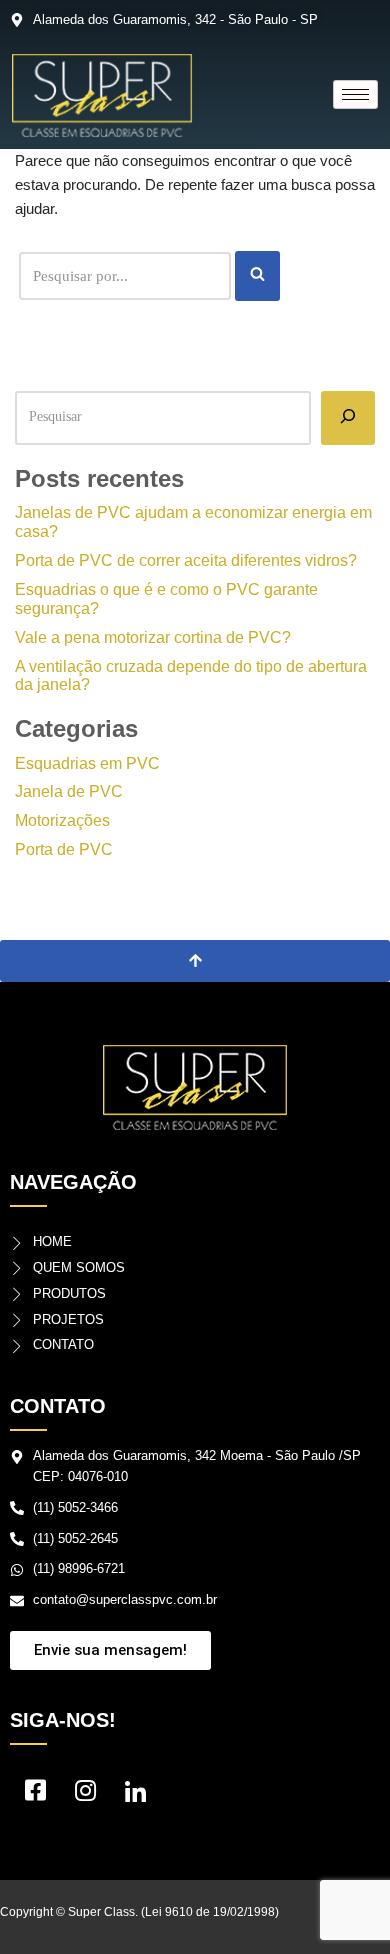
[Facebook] (35, 1795)
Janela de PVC (69, 791)
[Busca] (257, 276)
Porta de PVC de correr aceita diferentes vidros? (186, 560)
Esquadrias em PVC (87, 763)
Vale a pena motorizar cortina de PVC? (153, 637)
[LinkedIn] (135, 1795)
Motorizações (62, 820)
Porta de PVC (64, 849)
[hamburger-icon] (355, 94)
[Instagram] (85, 1795)
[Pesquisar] (348, 418)
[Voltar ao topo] (195, 961)
